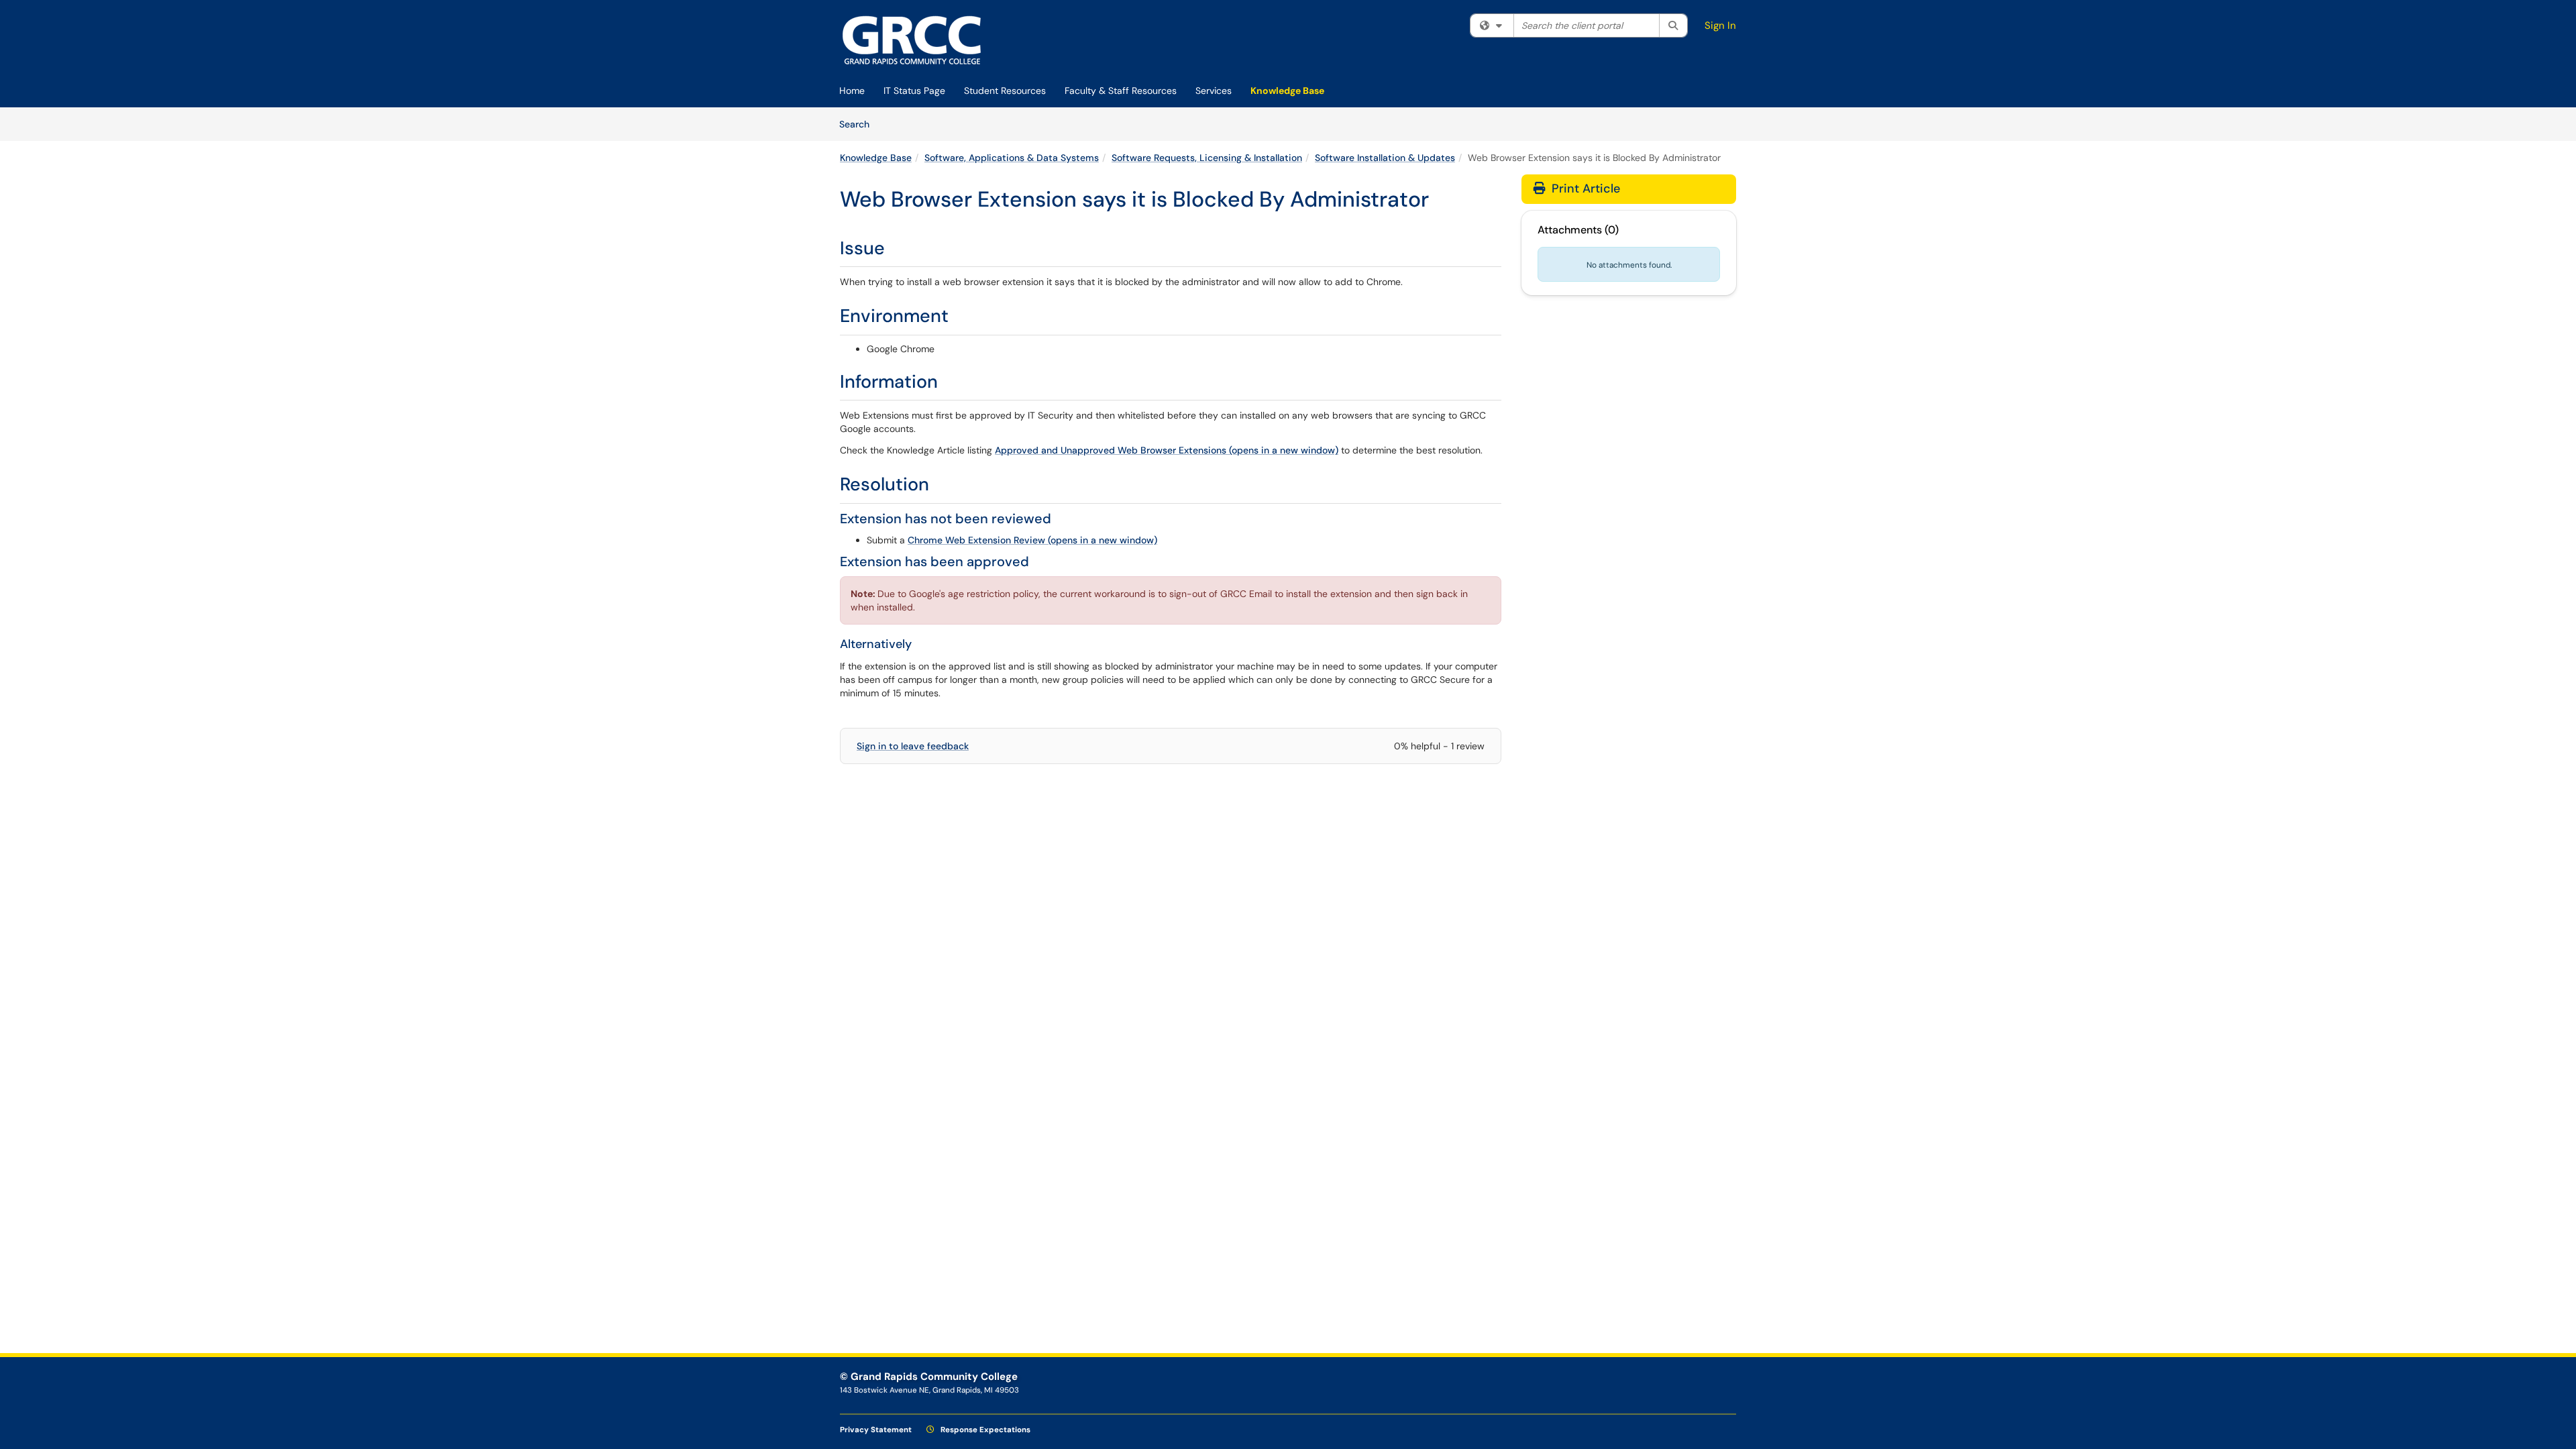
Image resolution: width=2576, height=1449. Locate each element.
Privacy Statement (876, 1430)
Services (1214, 91)
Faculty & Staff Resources (1121, 91)
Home (852, 91)
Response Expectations (984, 1430)
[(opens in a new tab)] (912, 40)
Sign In (1720, 25)
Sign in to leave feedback (913, 746)
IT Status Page (914, 91)
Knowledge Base (1287, 91)
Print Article (1584, 189)
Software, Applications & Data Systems (1012, 158)
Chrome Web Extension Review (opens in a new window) (1032, 540)
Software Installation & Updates (1385, 158)
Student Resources (1005, 91)
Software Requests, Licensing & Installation (1207, 158)
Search (859, 124)
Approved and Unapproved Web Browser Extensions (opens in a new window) (1167, 450)
